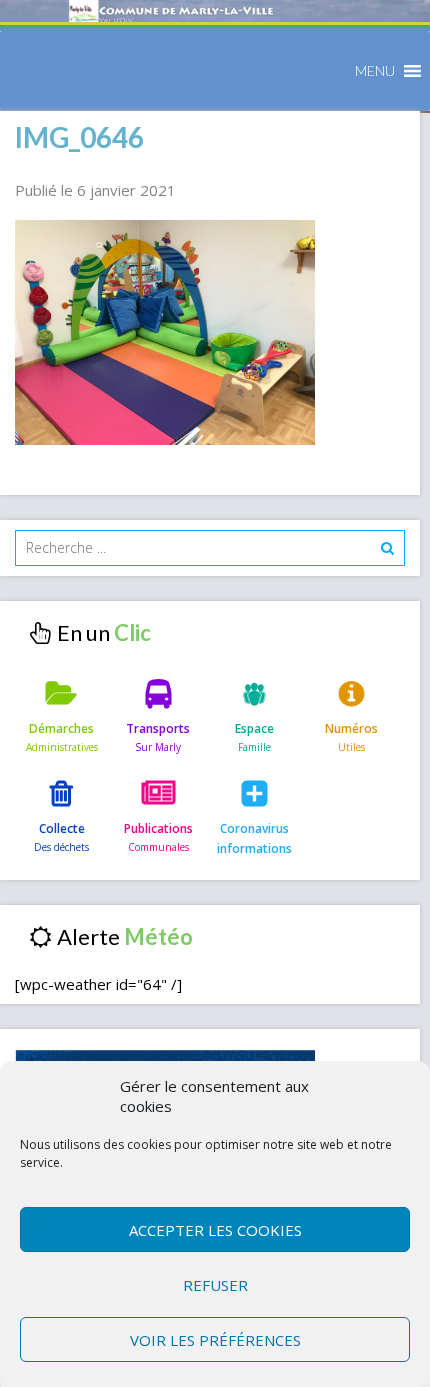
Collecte (62, 828)
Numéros (351, 728)
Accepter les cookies (215, 1230)
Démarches (61, 728)
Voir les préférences (215, 1340)
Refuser (215, 1285)
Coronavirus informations (254, 838)
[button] (375, 71)
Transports (158, 728)
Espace (254, 728)
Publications (158, 828)
